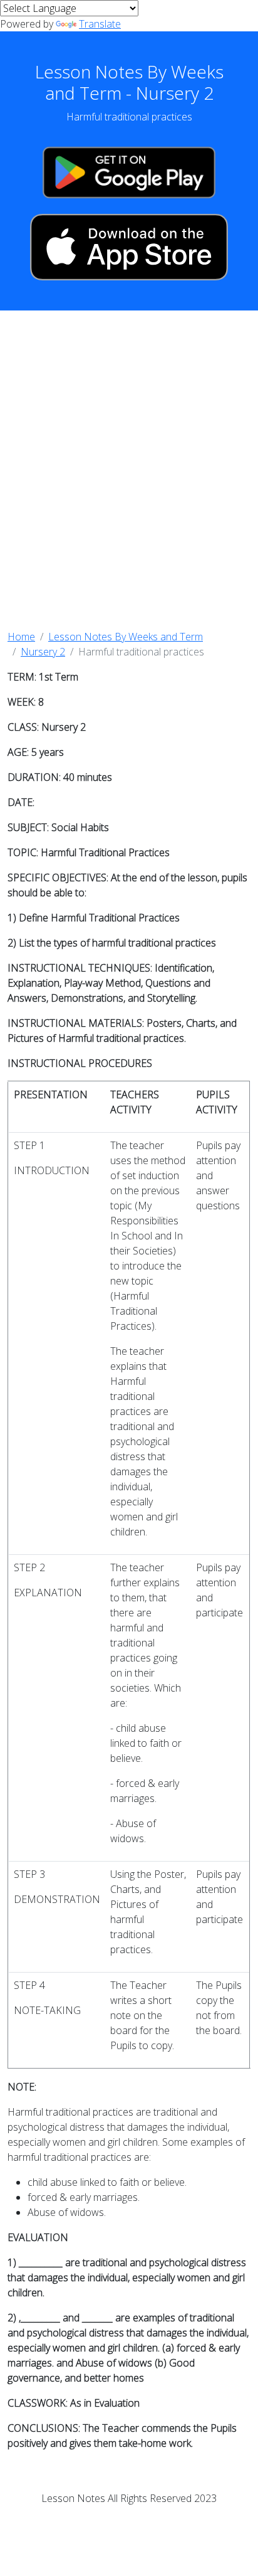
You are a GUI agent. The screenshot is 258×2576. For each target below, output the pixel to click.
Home (21, 637)
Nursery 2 (43, 652)
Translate (100, 24)
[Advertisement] (129, 470)
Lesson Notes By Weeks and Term (126, 637)
